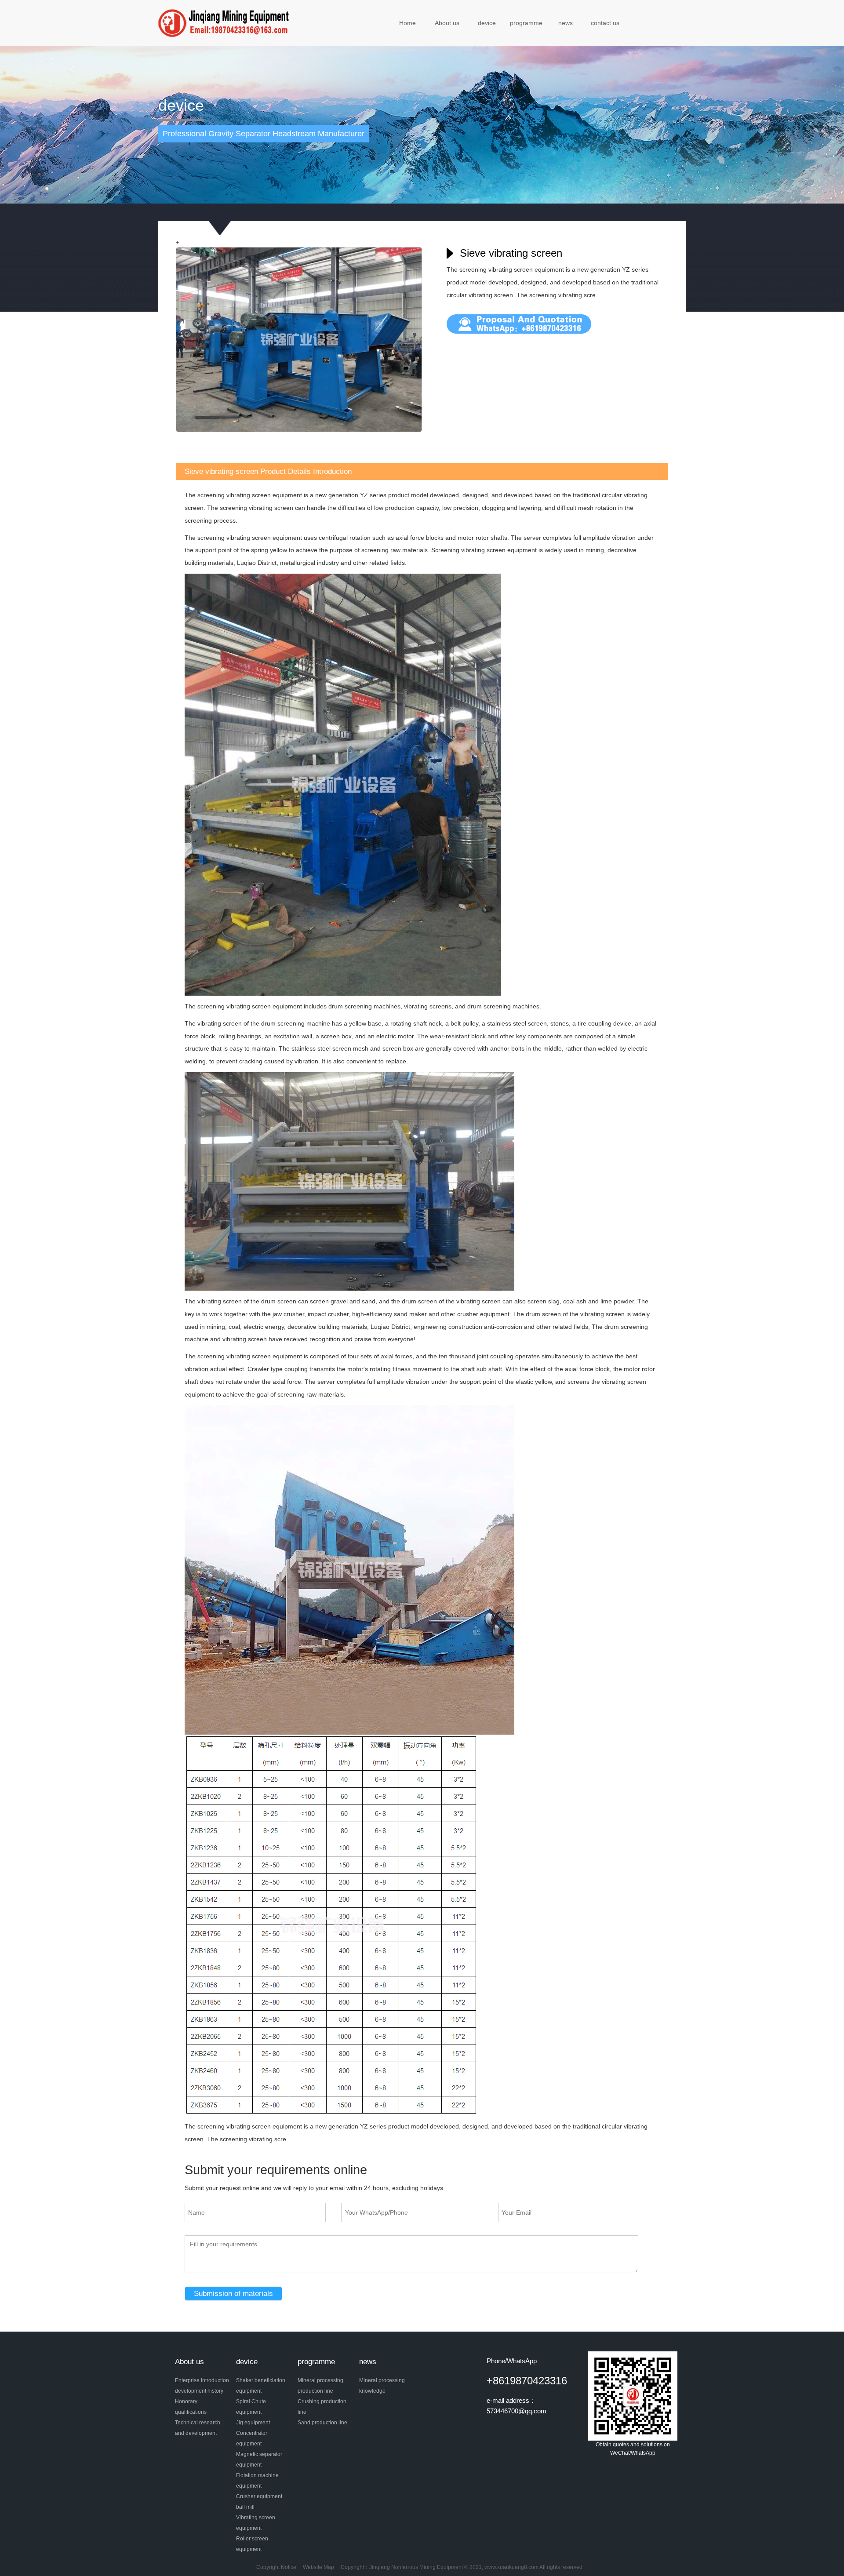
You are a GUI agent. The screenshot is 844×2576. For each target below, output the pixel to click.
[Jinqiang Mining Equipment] (225, 22)
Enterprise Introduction (202, 2380)
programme (526, 23)
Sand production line (322, 2423)
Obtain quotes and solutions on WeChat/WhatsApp (633, 2449)
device (487, 23)
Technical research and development (198, 2428)
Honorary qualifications (191, 2407)
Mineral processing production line (320, 2386)
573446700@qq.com (517, 2411)
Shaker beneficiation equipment (261, 2386)
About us (447, 23)
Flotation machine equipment (257, 2481)
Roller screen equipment (252, 2544)
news (566, 23)
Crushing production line (322, 2407)
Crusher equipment (259, 2496)
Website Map (318, 2567)
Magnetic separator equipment (259, 2460)
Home (407, 23)
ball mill (245, 2507)
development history (199, 2391)
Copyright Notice (276, 2567)
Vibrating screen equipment (256, 2523)
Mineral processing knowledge (382, 2386)
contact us (605, 23)
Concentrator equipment (252, 2438)
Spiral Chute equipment (251, 2407)
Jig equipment (253, 2423)
